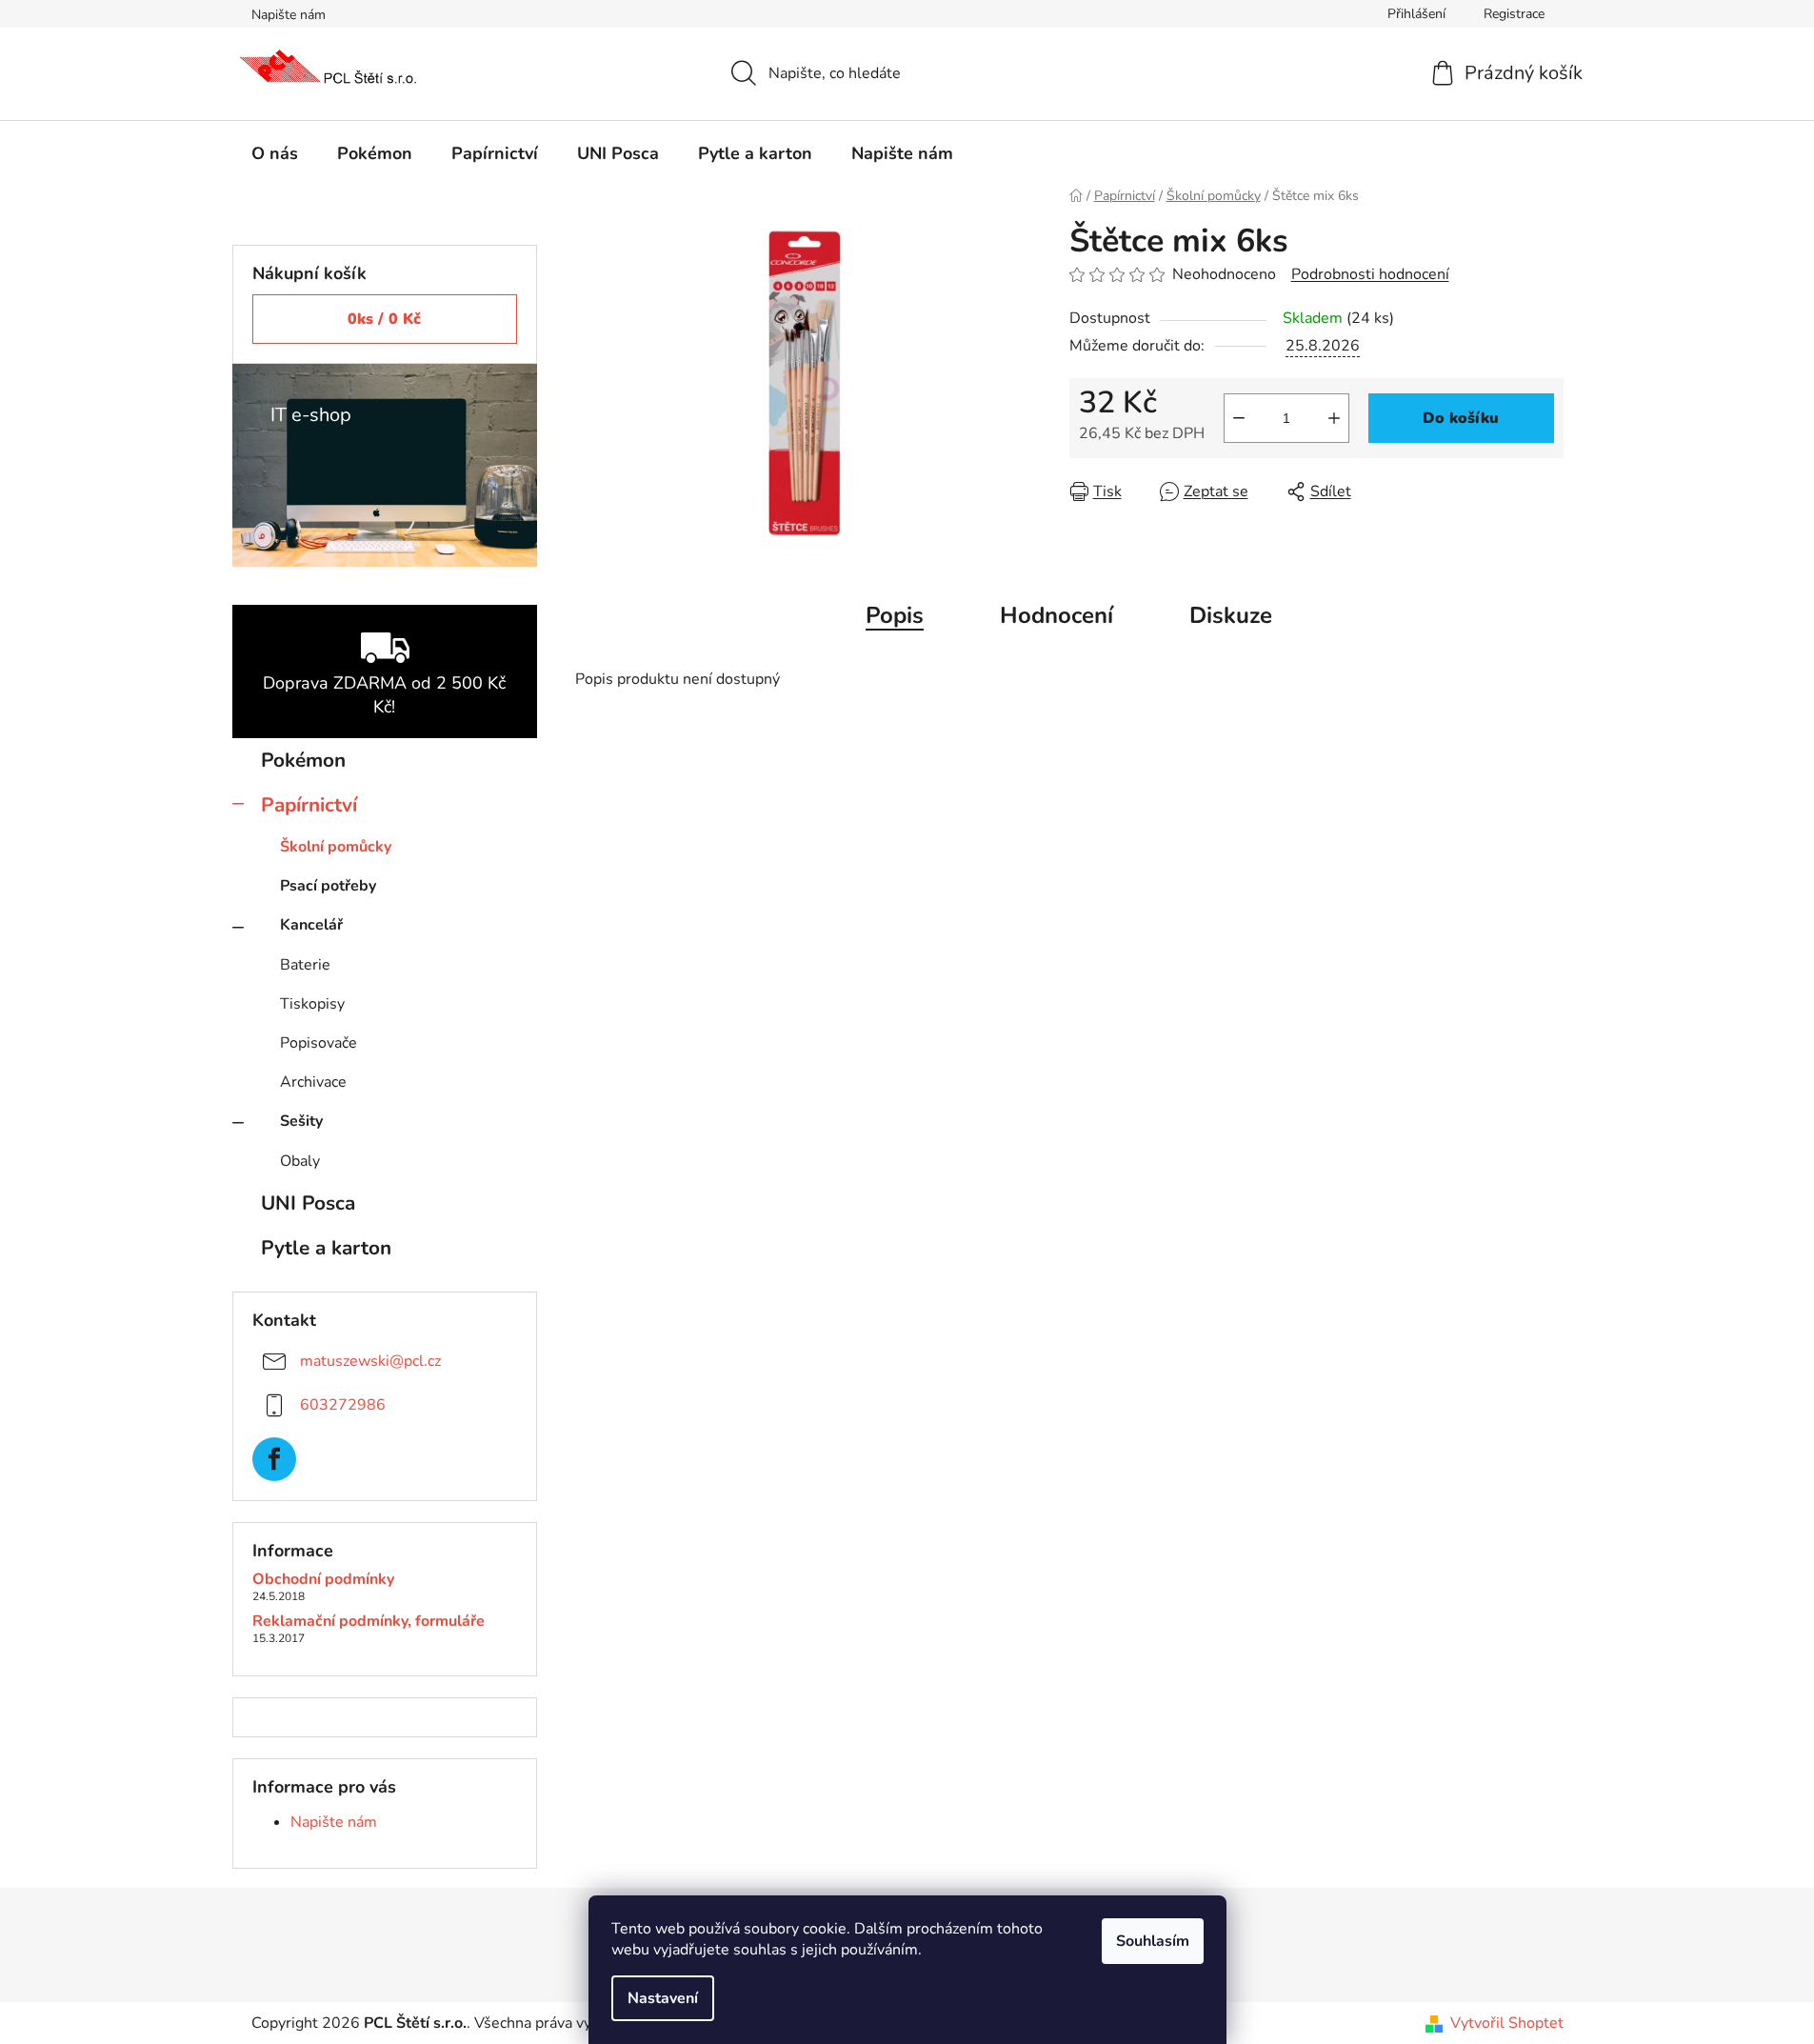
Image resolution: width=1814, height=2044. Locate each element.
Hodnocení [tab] (1057, 615)
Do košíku (1461, 418)
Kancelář (311, 925)
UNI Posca (308, 1203)
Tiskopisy (312, 1004)
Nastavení (663, 1998)
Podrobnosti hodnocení (1370, 274)
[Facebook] (274, 1459)
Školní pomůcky (336, 847)
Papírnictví (309, 805)
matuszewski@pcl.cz (370, 1361)
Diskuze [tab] (1231, 615)
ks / (384, 319)
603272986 (343, 1405)
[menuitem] (275, 153)
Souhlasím (1153, 1941)
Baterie (305, 965)
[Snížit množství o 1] (1239, 418)
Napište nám (289, 15)
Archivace (313, 1082)
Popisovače (319, 1043)
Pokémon (303, 760)
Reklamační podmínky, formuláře (369, 1622)
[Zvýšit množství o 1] (1334, 418)
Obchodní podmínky (323, 1580)
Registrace (1514, 14)
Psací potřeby (328, 886)
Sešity (301, 1121)
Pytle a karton (326, 1248)
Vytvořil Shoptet (1507, 2023)
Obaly (300, 1161)
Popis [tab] (895, 615)
